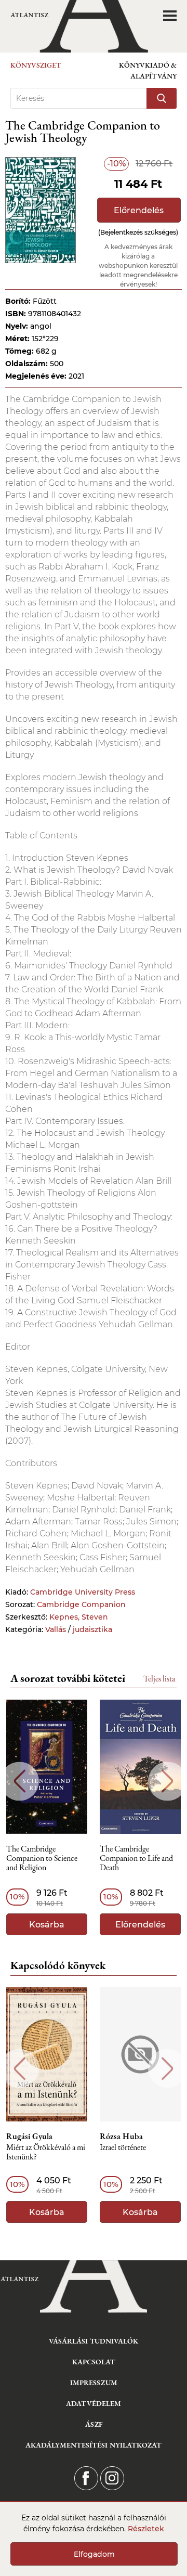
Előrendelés (139, 210)
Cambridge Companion (81, 1604)
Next (168, 1781)
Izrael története (123, 2148)
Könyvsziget (36, 65)
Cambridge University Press (83, 1592)
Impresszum (94, 2383)
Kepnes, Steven (79, 1617)
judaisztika (92, 1629)
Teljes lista (159, 1679)
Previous (19, 1781)
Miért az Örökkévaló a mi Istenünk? (46, 2152)
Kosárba (47, 1925)
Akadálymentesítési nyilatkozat (94, 2445)
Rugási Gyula (29, 2137)
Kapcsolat (94, 2362)
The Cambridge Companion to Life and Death (136, 1859)
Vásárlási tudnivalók (94, 2341)
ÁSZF (94, 2424)
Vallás (56, 1629)
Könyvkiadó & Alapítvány (148, 70)
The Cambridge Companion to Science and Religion (42, 1859)
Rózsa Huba (121, 2137)
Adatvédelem (94, 2403)
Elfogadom (94, 2554)
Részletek (146, 2529)
